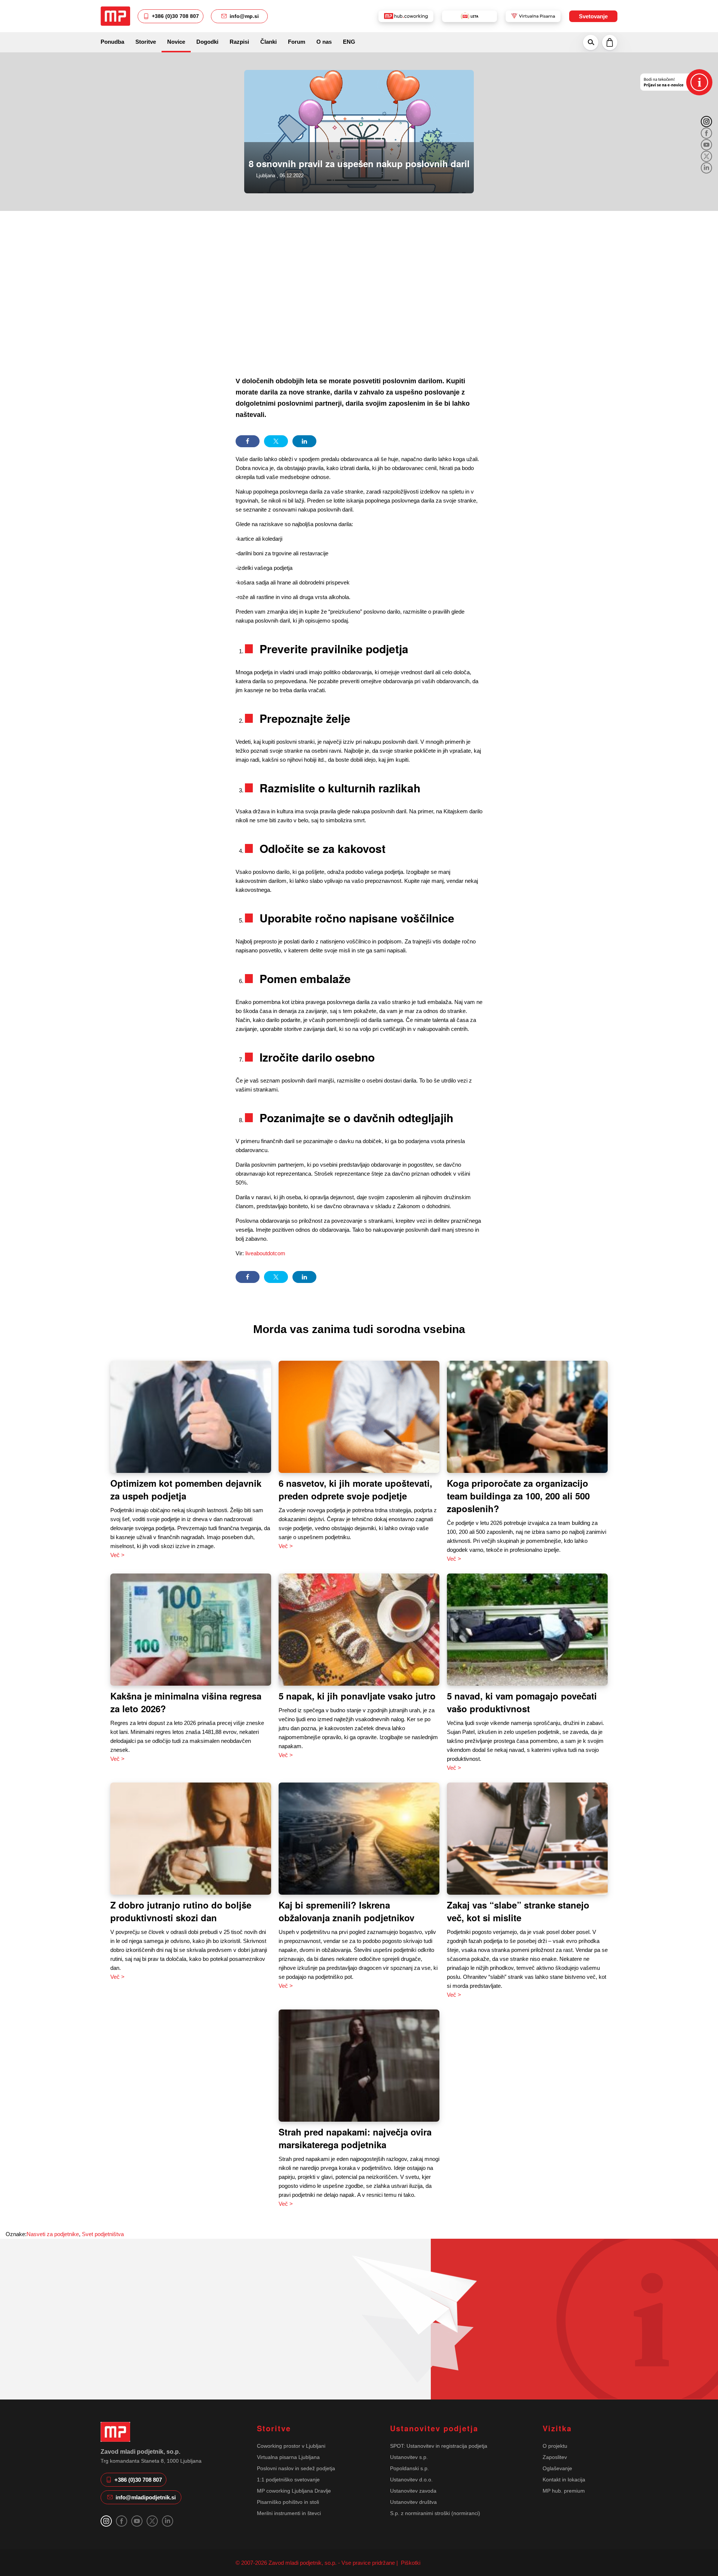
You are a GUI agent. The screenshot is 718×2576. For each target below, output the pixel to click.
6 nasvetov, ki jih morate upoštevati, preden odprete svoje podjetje (355, 1489)
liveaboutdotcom (266, 1253)
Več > (117, 1555)
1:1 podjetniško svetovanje (288, 2480)
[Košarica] (610, 42)
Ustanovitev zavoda (413, 2491)
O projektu (555, 2446)
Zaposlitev (555, 2457)
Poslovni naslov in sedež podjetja (296, 2468)
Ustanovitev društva (413, 2502)
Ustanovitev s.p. (409, 2457)
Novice (176, 42)
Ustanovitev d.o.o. (411, 2480)
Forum (297, 42)
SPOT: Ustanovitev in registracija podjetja (439, 2446)
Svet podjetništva (103, 2234)
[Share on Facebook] (248, 441)
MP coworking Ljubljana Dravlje (294, 2491)
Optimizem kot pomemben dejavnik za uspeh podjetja (186, 1489)
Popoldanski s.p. (409, 2468)
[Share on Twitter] (276, 441)
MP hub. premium (564, 2491)
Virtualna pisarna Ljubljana (288, 2457)
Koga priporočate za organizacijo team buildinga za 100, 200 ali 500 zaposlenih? (518, 1496)
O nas (324, 42)
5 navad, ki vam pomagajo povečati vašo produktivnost (522, 1702)
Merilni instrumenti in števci (289, 2513)
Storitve (146, 42)
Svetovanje (593, 16)
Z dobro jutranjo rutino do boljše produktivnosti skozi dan (181, 1911)
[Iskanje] (591, 42)
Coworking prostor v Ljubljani (291, 2446)
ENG (349, 42)
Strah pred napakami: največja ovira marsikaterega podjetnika (355, 2138)
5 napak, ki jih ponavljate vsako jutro (357, 1696)
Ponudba (112, 42)
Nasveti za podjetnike (53, 2234)
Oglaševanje (557, 2468)
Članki (269, 42)
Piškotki (410, 2563)
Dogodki (207, 42)
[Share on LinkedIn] (304, 441)
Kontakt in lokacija (564, 2480)
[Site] (115, 16)
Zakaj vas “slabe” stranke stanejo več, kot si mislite (518, 1911)
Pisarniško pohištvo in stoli (288, 2502)
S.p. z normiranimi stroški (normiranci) (435, 2513)
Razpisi (239, 42)
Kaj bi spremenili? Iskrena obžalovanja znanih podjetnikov (346, 1911)
